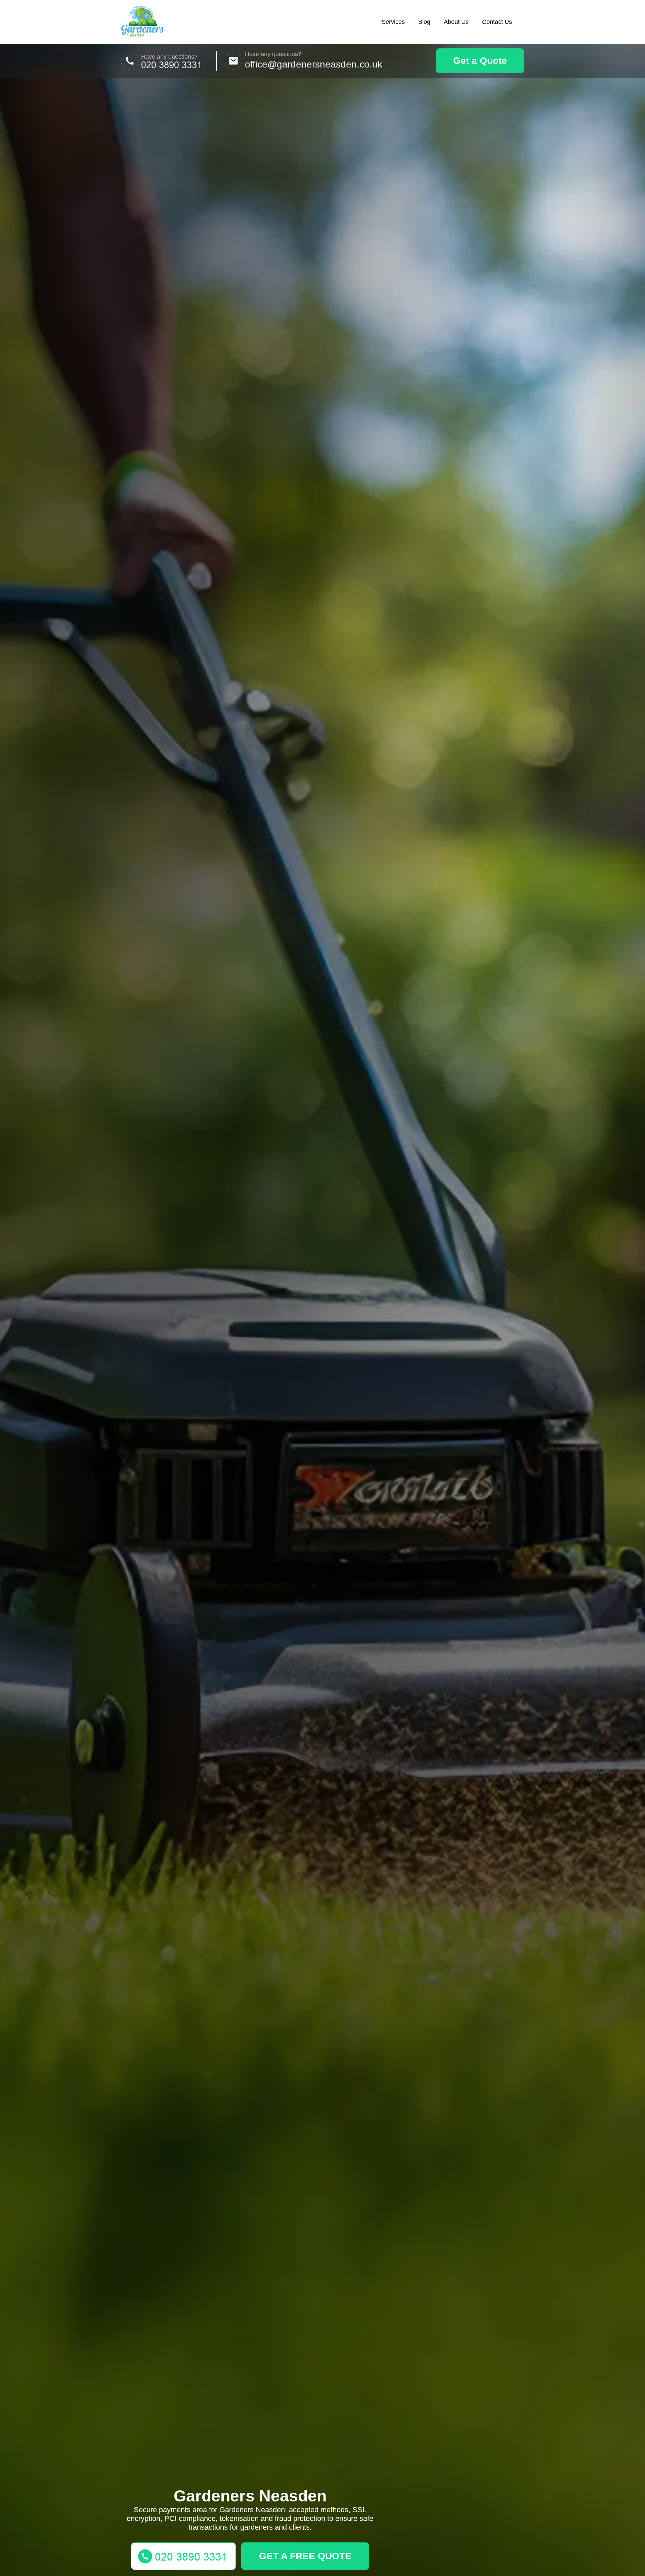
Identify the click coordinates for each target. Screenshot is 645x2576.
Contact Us (497, 22)
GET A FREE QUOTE (305, 2556)
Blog (424, 22)
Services (393, 22)
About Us (456, 22)
